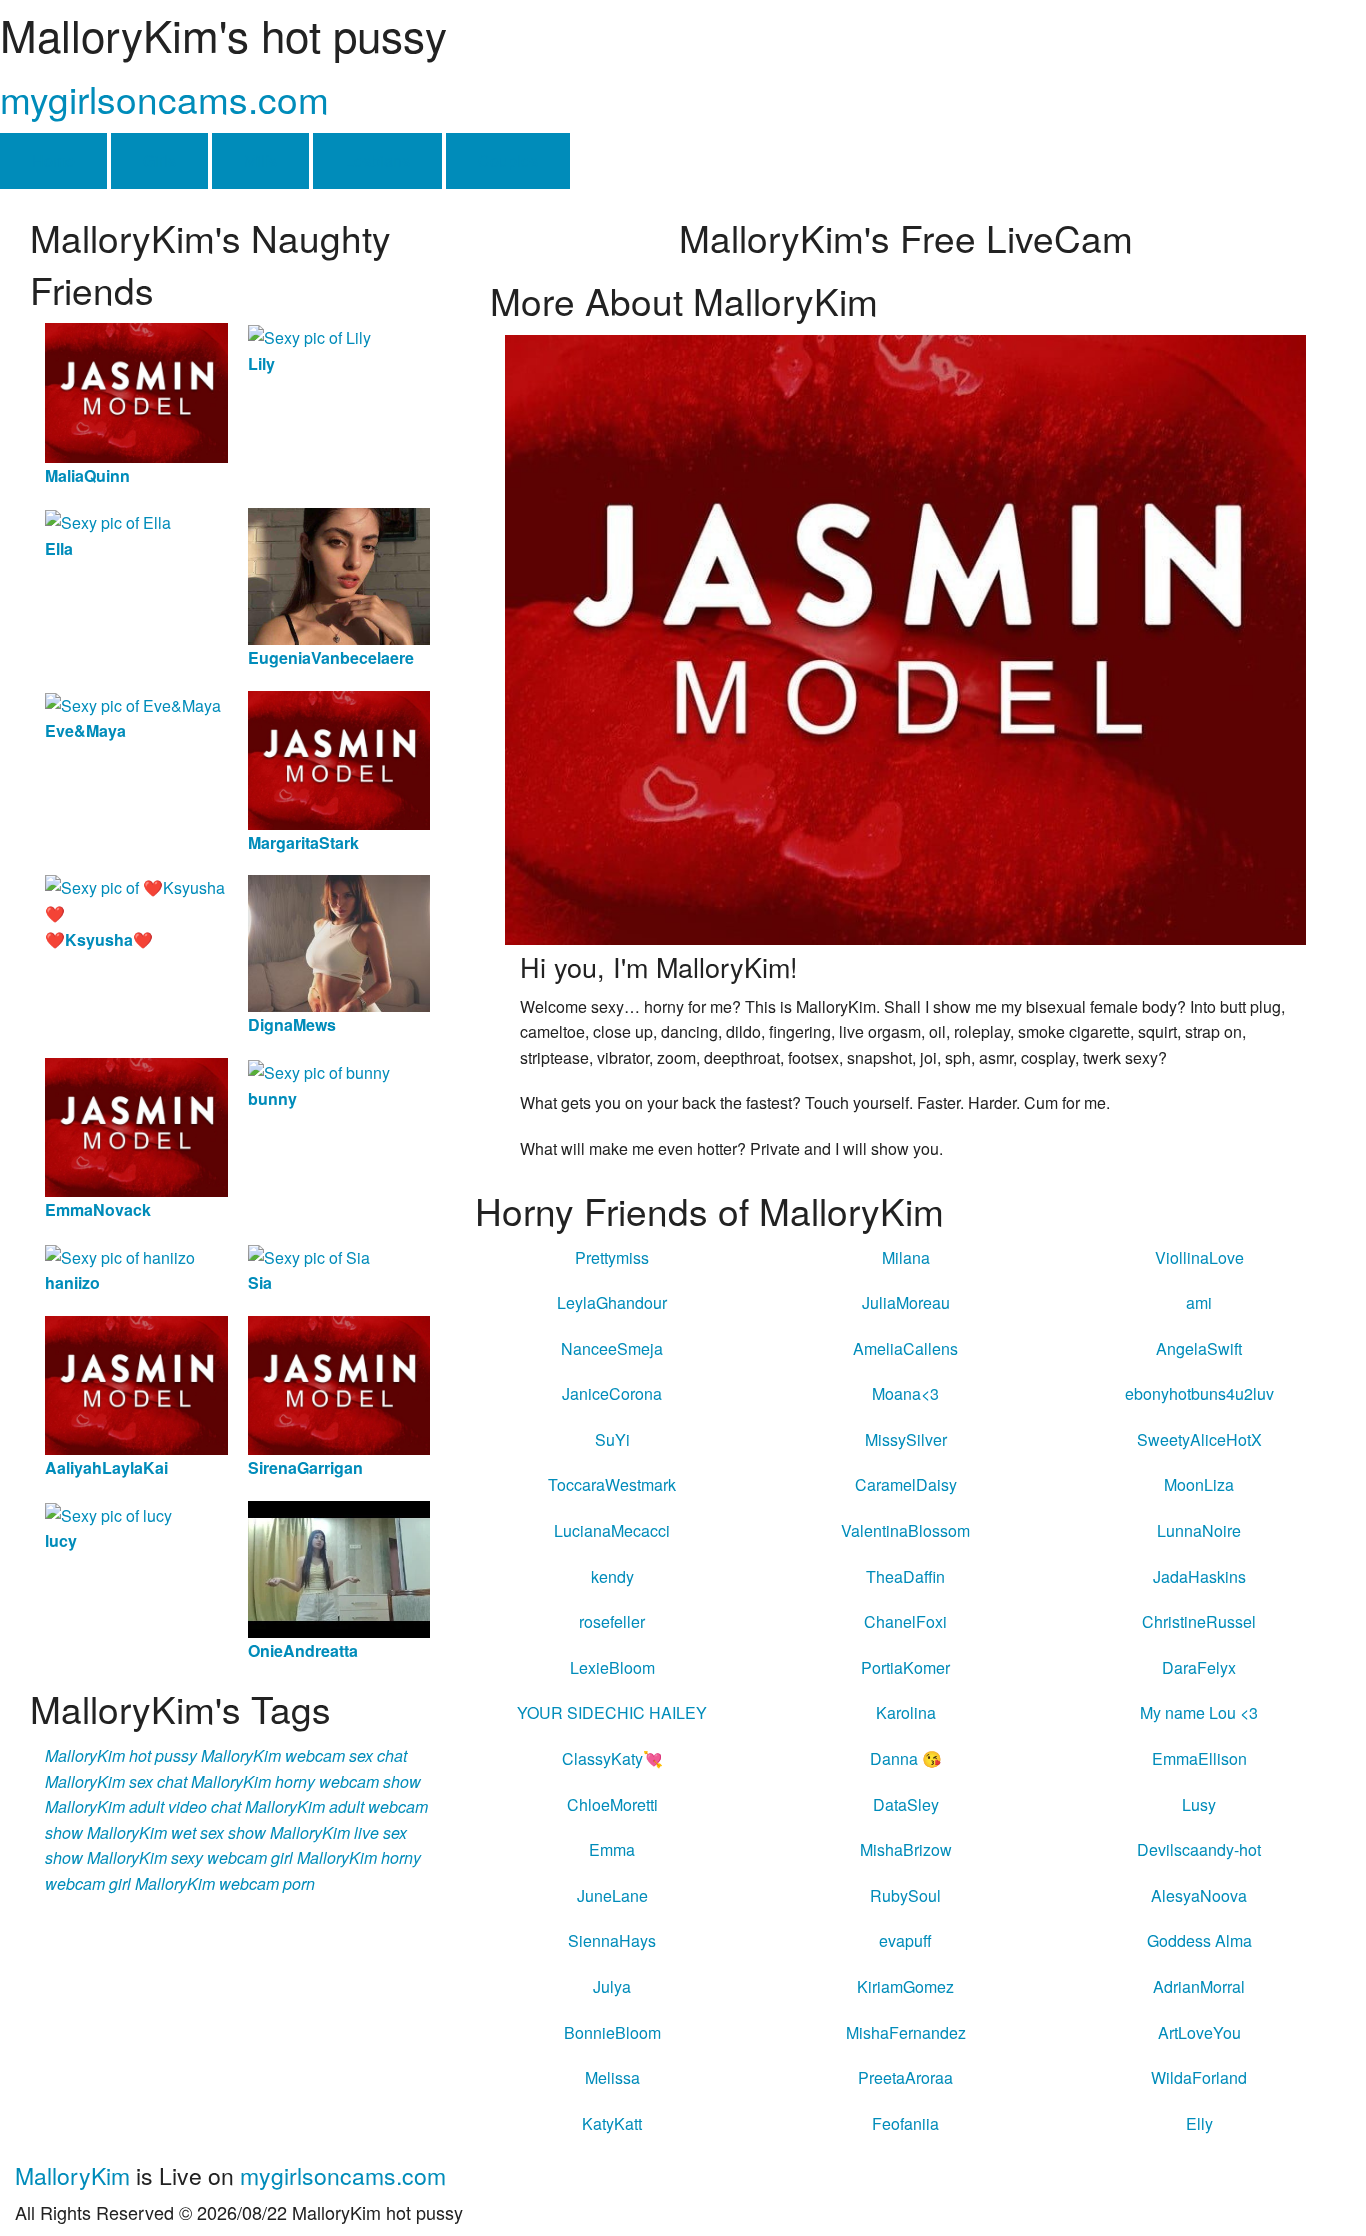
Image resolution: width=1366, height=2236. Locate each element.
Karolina (906, 1712)
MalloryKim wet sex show (176, 1832)
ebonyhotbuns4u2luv (1199, 1393)
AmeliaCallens (905, 1348)
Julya (612, 1986)
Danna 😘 (906, 1758)
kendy (612, 1576)
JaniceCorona (612, 1393)
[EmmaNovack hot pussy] (136, 1125)
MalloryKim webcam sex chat (304, 1755)
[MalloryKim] (905, 637)
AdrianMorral (1199, 1986)
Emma (612, 1849)
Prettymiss (612, 1257)
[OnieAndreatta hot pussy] (339, 1566)
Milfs (260, 160)
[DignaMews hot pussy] (339, 941)
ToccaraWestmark (612, 1484)
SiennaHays (612, 1940)
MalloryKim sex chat (116, 1781)
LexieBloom (612, 1667)
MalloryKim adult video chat (143, 1806)
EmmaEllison (1199, 1758)
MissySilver (906, 1439)
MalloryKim (72, 2175)
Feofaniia (905, 2123)
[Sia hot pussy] (309, 1255)
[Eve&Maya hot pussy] (133, 703)
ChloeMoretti (612, 1804)
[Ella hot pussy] (108, 520)
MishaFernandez (906, 2032)
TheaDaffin (905, 1576)
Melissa (612, 2077)
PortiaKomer (905, 1667)
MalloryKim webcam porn (225, 1883)
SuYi (612, 1439)
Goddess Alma (1199, 1940)
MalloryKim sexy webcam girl (190, 1857)
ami (1199, 1302)
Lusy (1199, 1804)
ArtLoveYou (1199, 2032)
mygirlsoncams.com (164, 98)
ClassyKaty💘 (612, 1758)
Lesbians (377, 160)
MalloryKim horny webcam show (306, 1781)
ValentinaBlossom (905, 1530)
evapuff (905, 1940)
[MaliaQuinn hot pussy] (136, 390)
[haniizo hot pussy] (120, 1255)
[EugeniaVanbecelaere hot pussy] (339, 574)
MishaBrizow (906, 1849)
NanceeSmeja (612, 1348)
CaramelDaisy (906, 1484)
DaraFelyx (1199, 1667)
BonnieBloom (612, 2032)
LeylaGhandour (612, 1302)
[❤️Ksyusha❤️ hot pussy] (136, 898)
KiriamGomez (905, 1986)
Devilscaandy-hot (1199, 1849)
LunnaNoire (1199, 1530)
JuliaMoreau (906, 1302)
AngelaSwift (1199, 1348)
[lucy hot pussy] (108, 1513)
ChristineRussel (1199, 1621)
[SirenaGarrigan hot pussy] (339, 1383)
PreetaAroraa (905, 2077)
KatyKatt (612, 2123)
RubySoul (905, 1895)
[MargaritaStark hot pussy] (339, 757)
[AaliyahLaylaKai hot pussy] (136, 1383)
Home (53, 160)
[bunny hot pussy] (319, 1070)
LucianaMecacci (612, 1530)
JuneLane (612, 1895)
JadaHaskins (1199, 1576)
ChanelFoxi (905, 1621)
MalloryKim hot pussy (121, 1755)
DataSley (906, 1804)
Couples (508, 160)
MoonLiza (1199, 1484)
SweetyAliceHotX (1199, 1439)
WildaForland (1199, 2077)
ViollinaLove (1199, 1257)
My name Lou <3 (1199, 1712)
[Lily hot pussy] (309, 335)
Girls (159, 160)
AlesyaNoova (1199, 1895)
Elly (1199, 2123)
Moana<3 (905, 1393)
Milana (906, 1257)
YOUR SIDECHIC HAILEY (612, 1712)
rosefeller (612, 1621)
